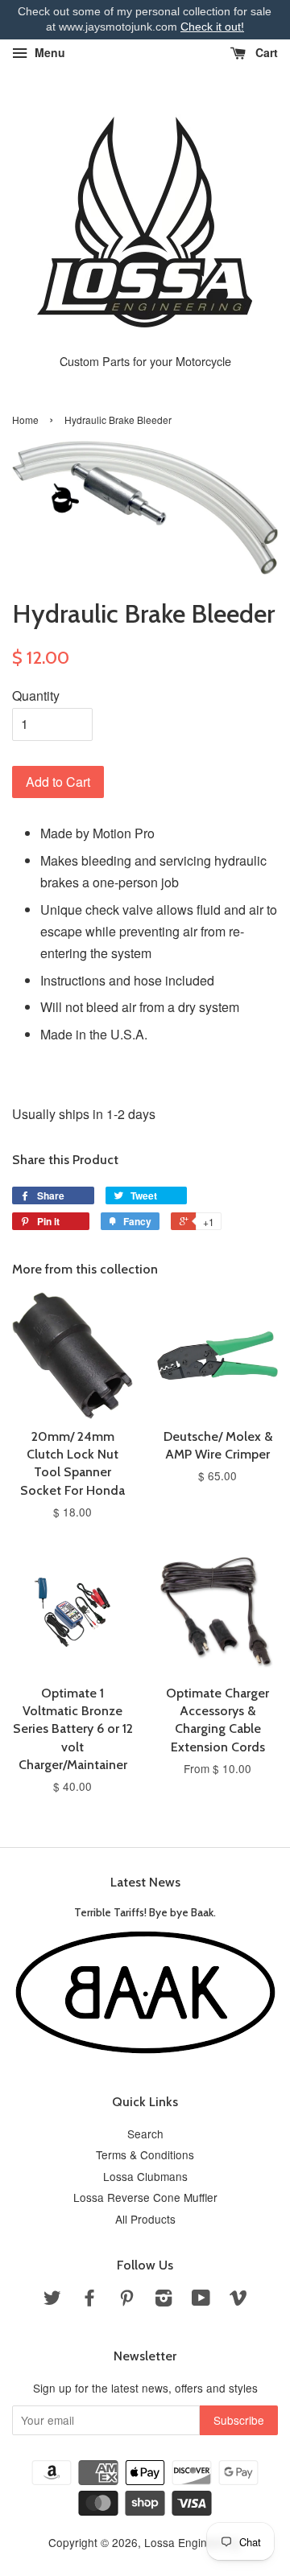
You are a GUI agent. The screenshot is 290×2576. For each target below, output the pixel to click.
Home (25, 420)
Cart (265, 52)
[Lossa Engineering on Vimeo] (238, 2300)
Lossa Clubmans (145, 2176)
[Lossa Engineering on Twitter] (52, 2300)
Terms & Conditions (145, 2154)
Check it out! (212, 27)
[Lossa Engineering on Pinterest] (126, 2300)
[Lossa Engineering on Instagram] (164, 2300)
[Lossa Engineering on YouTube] (201, 2300)
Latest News (145, 1882)
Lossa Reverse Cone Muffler (145, 2197)
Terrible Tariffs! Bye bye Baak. (145, 1912)
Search (145, 2134)
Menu (48, 52)
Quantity (36, 695)
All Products (145, 2219)
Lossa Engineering (192, 2542)
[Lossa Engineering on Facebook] (89, 2300)
